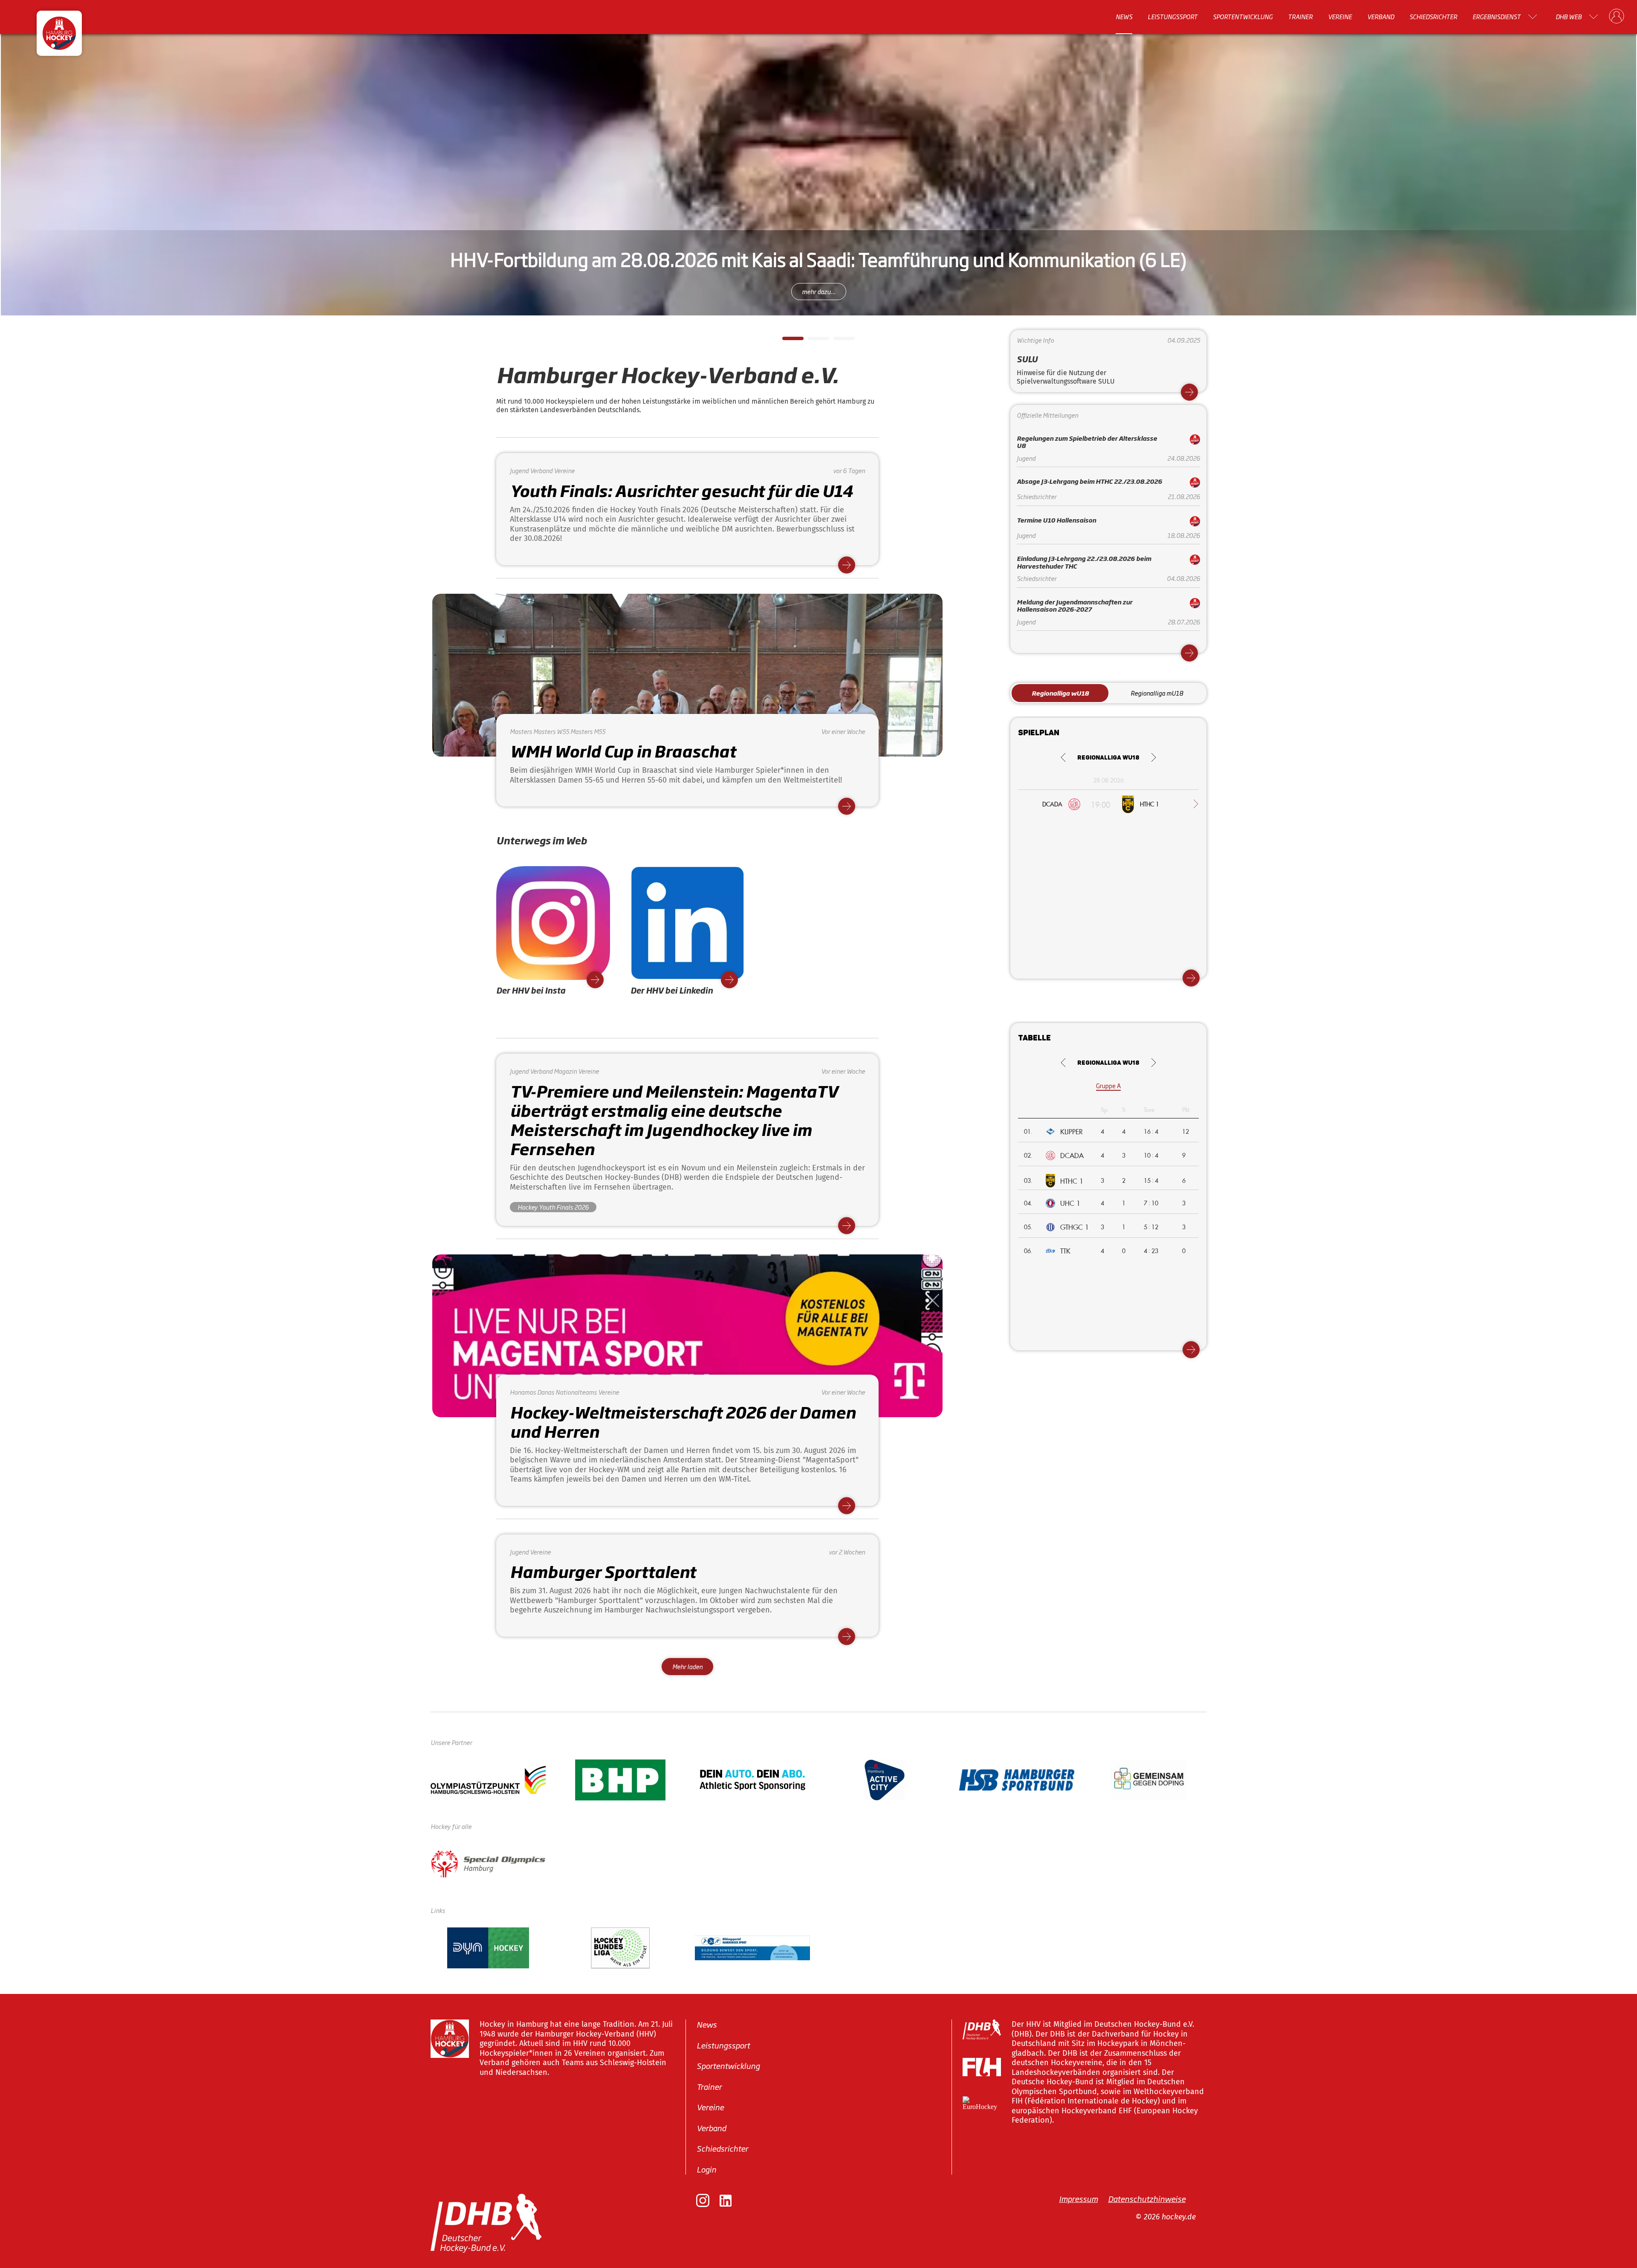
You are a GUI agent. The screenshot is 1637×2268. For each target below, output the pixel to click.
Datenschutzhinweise (1147, 2199)
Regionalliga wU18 (1060, 693)
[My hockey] (1617, 17)
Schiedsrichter (1433, 17)
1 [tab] (787, 341)
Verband (1381, 17)
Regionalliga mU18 (1157, 693)
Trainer (1300, 17)
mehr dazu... (819, 291)
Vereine (1340, 17)
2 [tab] (812, 341)
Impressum (1078, 2199)
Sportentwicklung (1243, 17)
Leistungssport (1173, 17)
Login (706, 2169)
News (1124, 17)
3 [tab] (838, 341)
